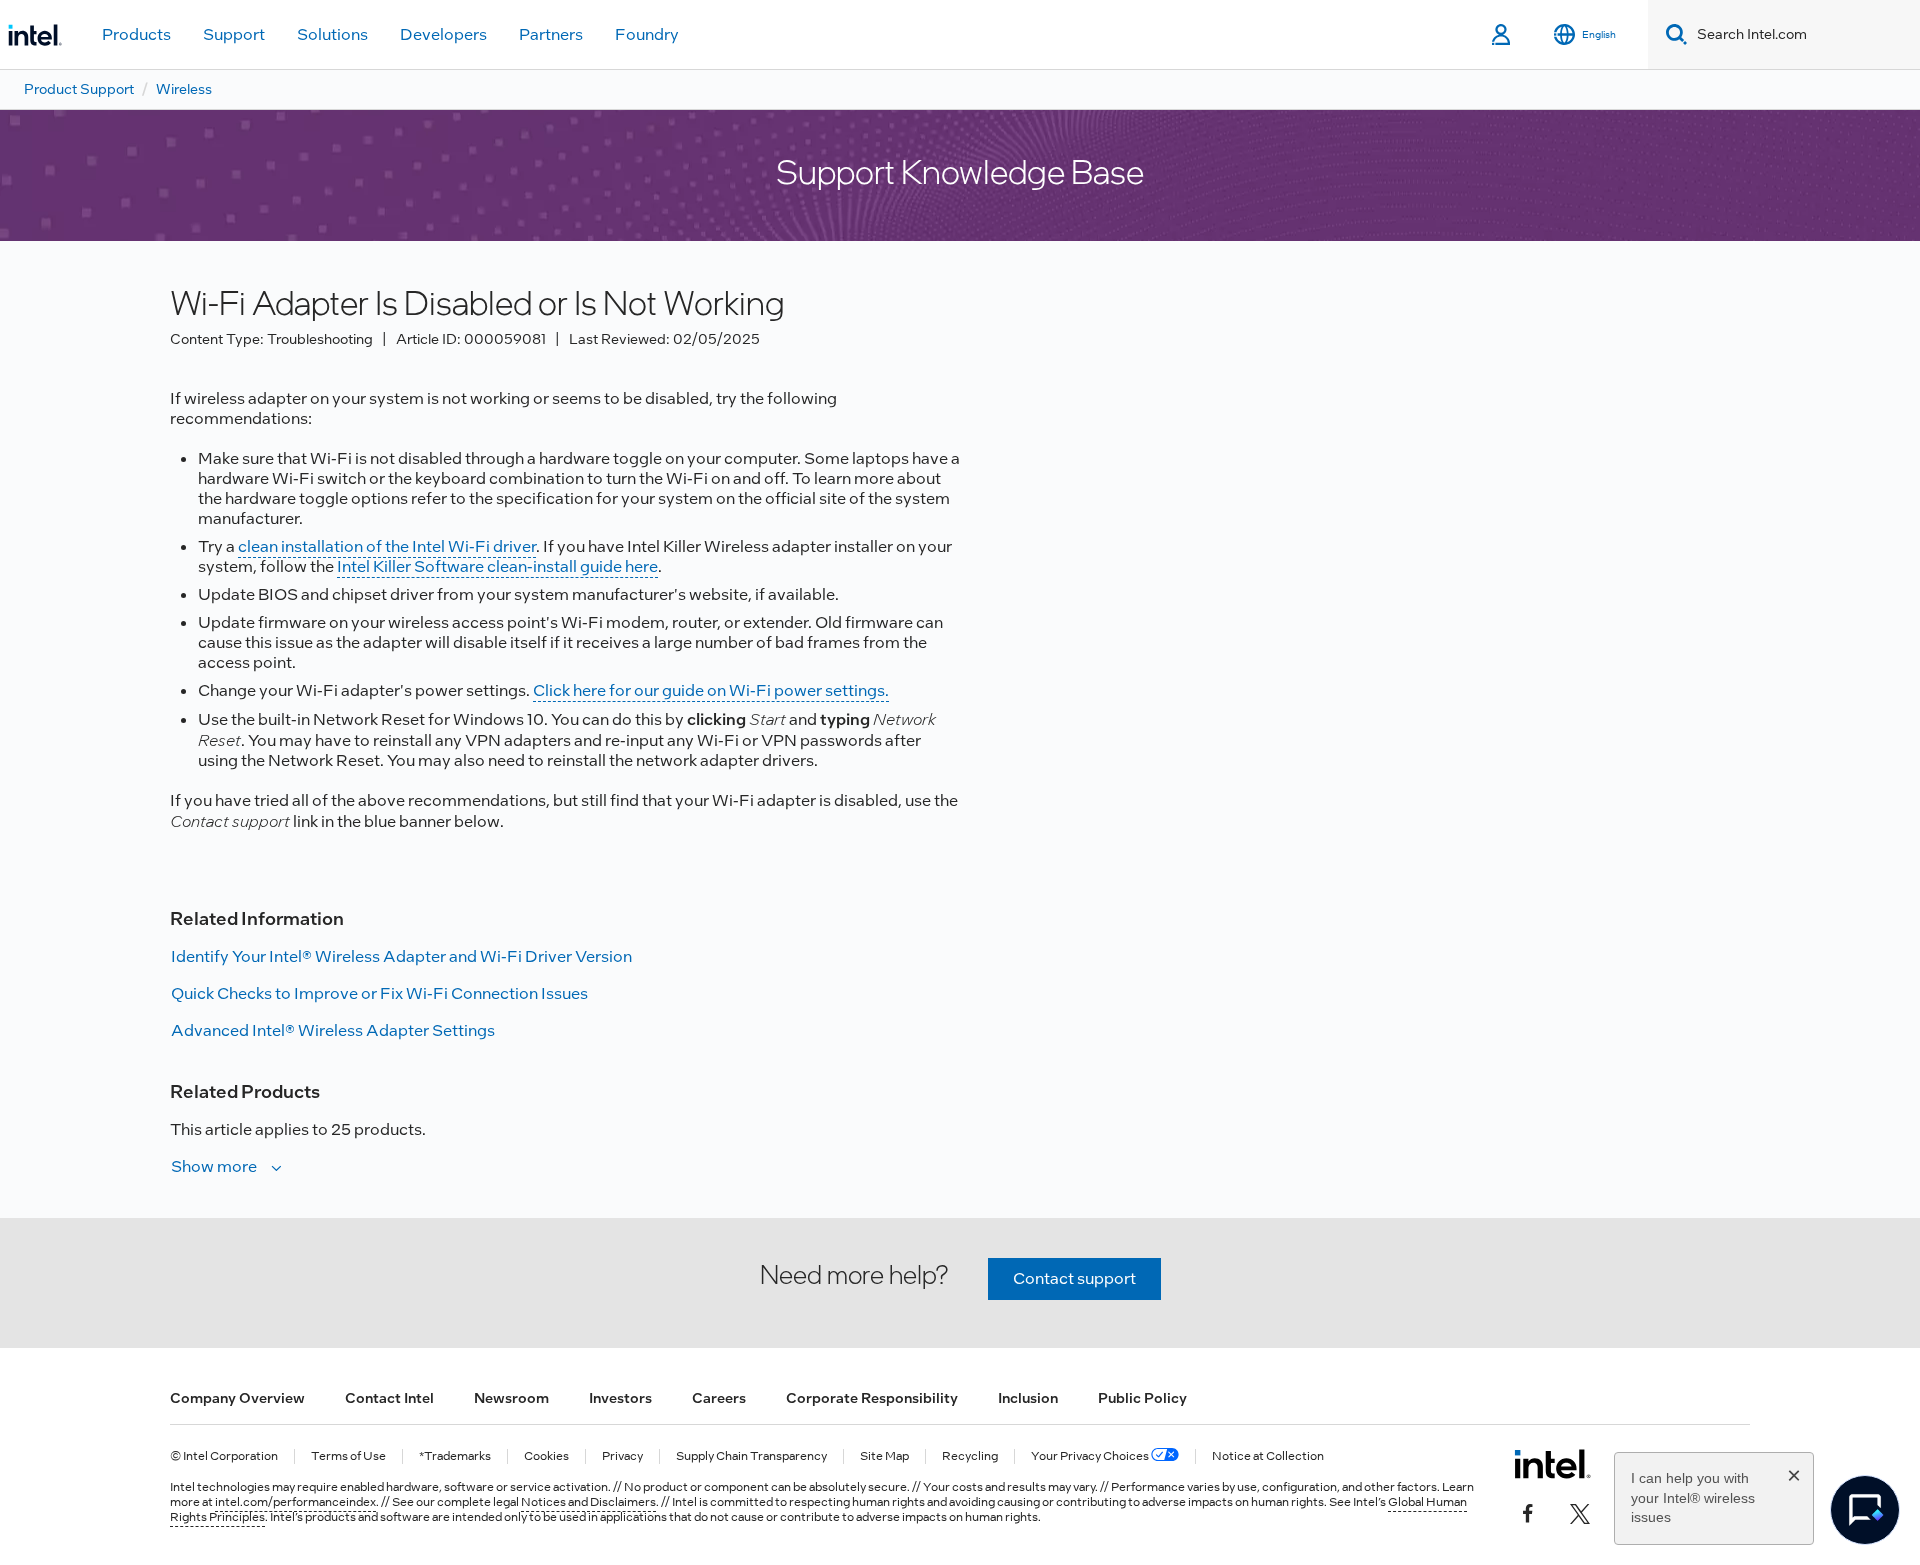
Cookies (546, 1456)
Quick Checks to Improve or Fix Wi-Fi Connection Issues (379, 993)
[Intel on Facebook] (1528, 1512)
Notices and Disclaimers (588, 1502)
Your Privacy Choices (1091, 1456)
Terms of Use (348, 1456)
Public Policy (1142, 1398)
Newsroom (511, 1398)
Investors (620, 1398)
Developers (443, 34)
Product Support (79, 89)
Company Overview (237, 1398)
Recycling (970, 1456)
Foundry (647, 34)
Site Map (884, 1456)
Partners (551, 34)
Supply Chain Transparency (751, 1456)
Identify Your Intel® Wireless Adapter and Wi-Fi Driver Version (401, 956)
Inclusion (1028, 1398)
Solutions (332, 34)
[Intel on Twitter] (1580, 1512)
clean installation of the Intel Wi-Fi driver (387, 546)
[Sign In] (1502, 35)
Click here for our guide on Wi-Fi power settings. (711, 690)
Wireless (184, 89)
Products (136, 34)
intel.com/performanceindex (295, 1502)
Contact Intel (389, 1398)
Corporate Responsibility (872, 1398)
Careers (719, 1398)
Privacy (622, 1456)
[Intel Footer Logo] (1552, 1464)
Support (234, 34)
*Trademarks (455, 1456)
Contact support (1074, 1278)
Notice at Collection (1268, 1456)
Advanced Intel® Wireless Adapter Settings (333, 1030)
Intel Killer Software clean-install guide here (497, 566)
